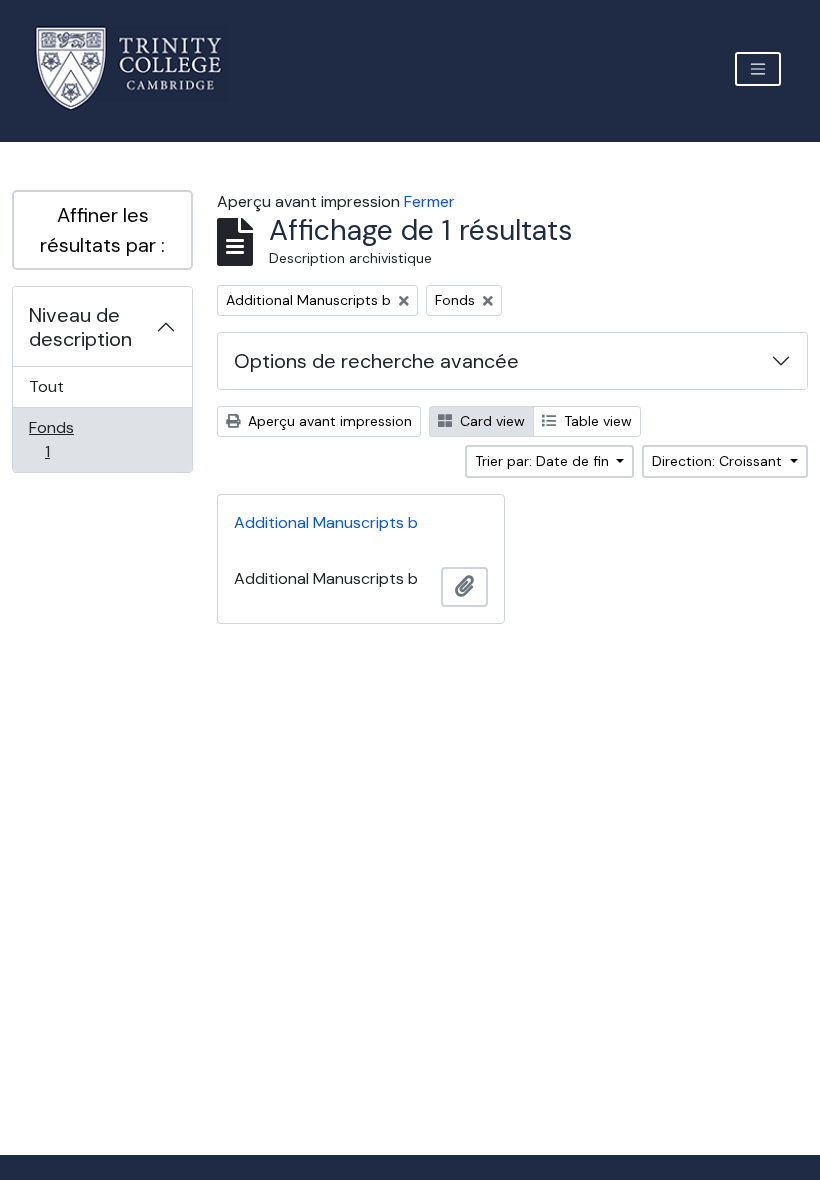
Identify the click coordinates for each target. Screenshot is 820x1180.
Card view (490, 421)
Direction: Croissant (719, 461)
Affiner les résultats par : (102, 230)
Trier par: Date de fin (544, 461)
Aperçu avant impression (328, 421)
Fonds (69, 439)
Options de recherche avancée (376, 361)
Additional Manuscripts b (326, 522)
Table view (596, 421)
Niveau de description (80, 327)
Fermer (429, 201)
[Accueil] (140, 68)
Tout (46, 386)
